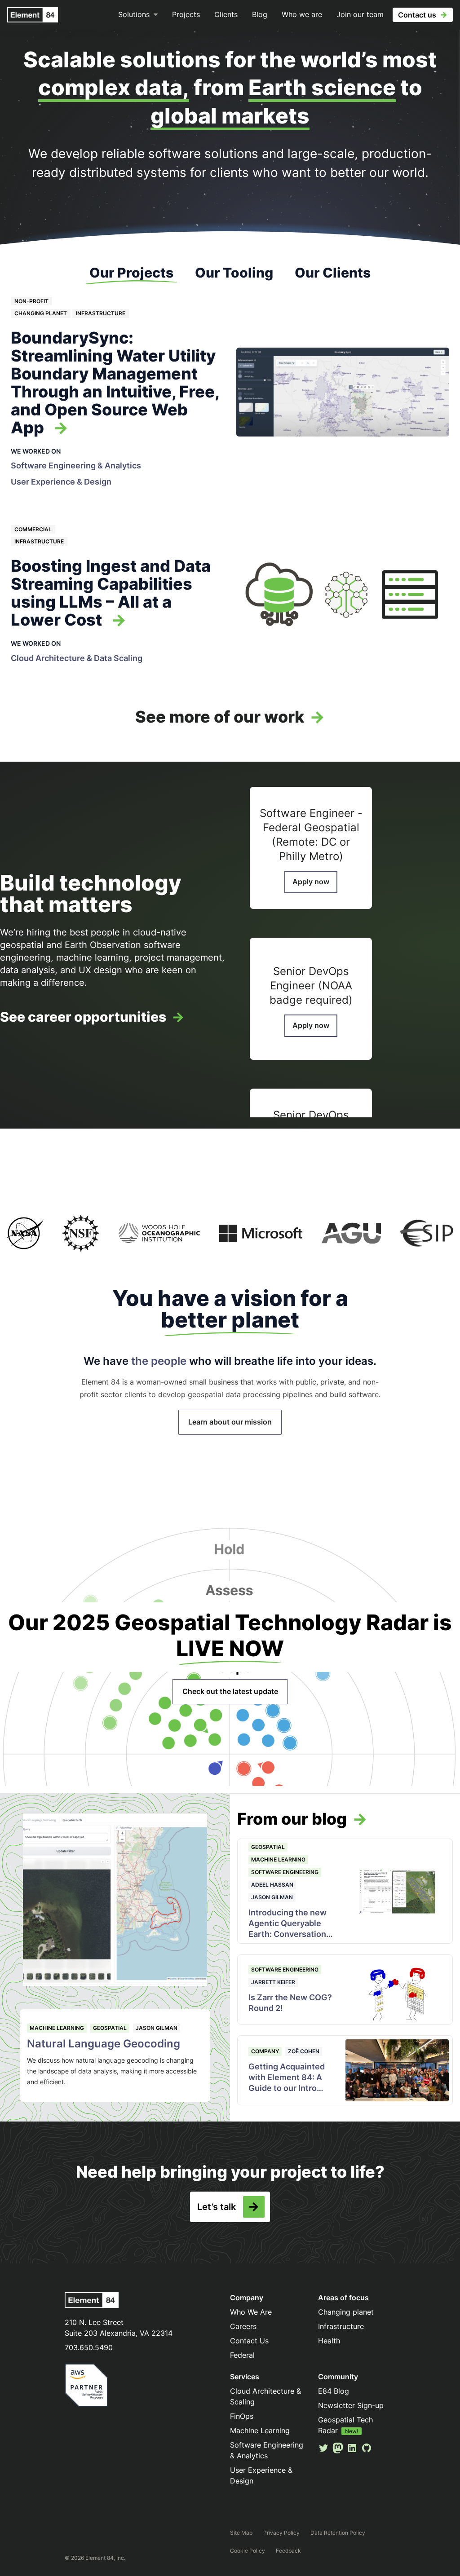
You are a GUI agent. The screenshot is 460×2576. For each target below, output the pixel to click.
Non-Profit (31, 301)
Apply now (311, 882)
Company (265, 2051)
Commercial (33, 529)
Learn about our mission (230, 1422)
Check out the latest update (230, 1691)
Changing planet (41, 313)
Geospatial (110, 2028)
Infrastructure (101, 313)
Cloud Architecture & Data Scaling (77, 658)
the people (159, 1361)
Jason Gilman (157, 2028)
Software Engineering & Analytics (76, 465)
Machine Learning (57, 2028)
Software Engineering (285, 1872)
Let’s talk (217, 2207)
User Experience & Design (61, 482)
